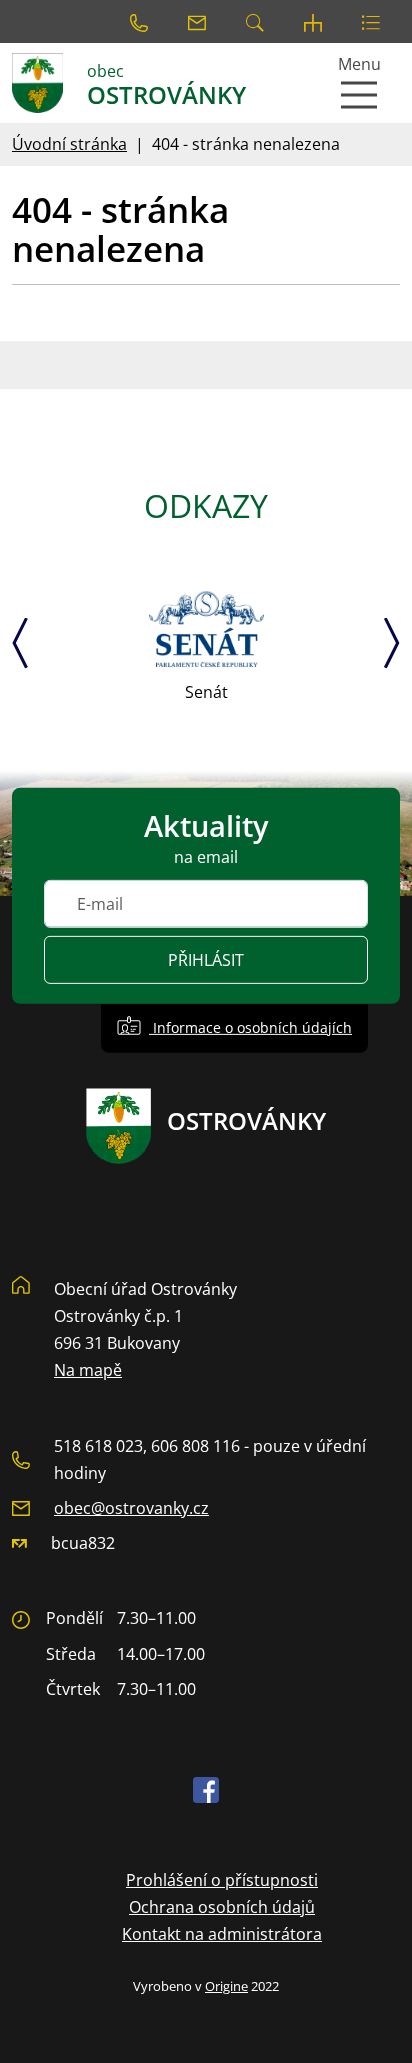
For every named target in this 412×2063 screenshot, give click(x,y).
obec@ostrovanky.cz (131, 1508)
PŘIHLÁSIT (206, 960)
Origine (226, 1986)
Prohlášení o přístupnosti (222, 1880)
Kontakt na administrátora (222, 1934)
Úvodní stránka (69, 144)
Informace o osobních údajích (250, 1027)
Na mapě (88, 1370)
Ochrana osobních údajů (222, 1907)
